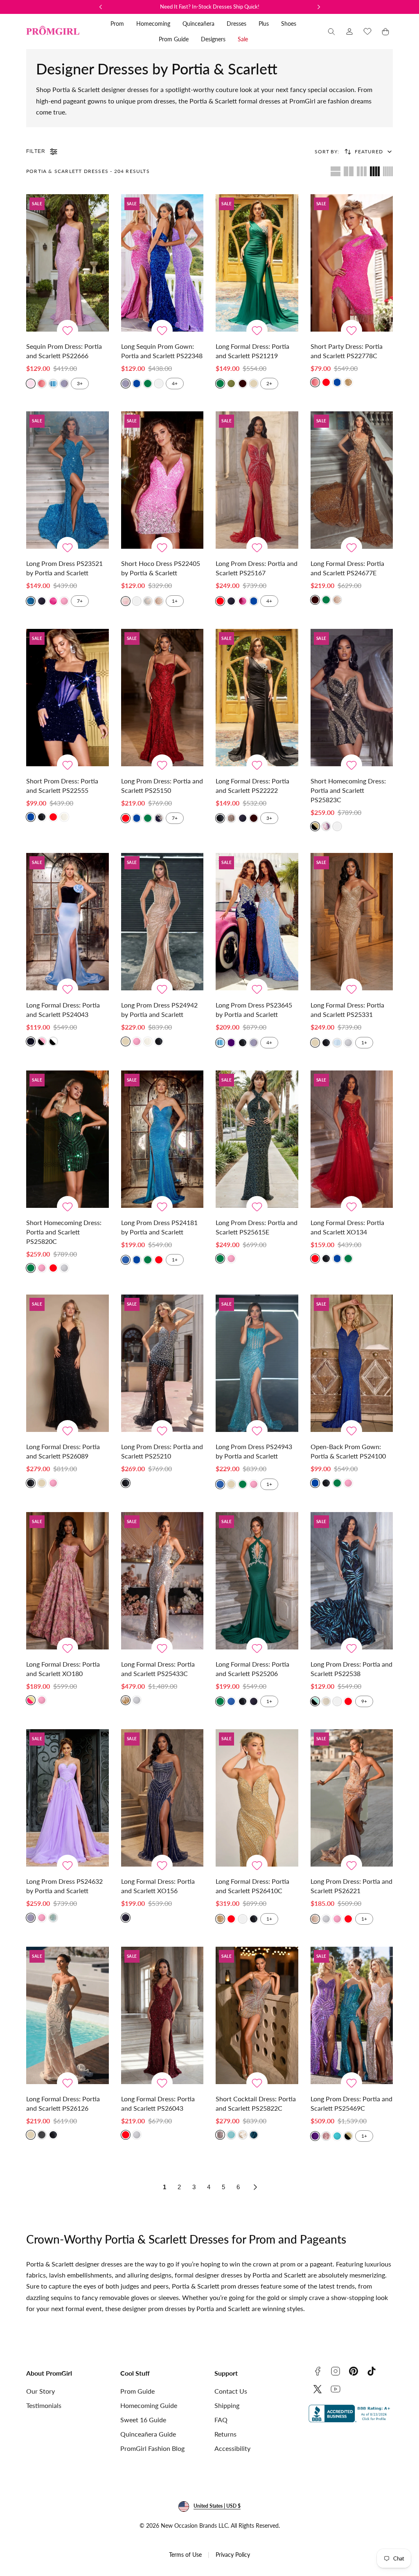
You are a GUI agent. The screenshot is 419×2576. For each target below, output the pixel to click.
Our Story (41, 2391)
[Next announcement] (319, 7)
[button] (331, 31)
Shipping (227, 2405)
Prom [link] (117, 24)
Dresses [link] (237, 24)
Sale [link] (243, 39)
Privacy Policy (233, 2555)
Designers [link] (213, 39)
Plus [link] (264, 24)
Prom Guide (137, 2391)
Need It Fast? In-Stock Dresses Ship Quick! (210, 7)
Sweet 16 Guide (143, 2420)
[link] (349, 31)
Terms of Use (185, 2555)
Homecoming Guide (149, 2405)
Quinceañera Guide (148, 2434)
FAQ (221, 2420)
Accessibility (232, 2448)
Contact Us (231, 2391)
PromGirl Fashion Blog (152, 2448)
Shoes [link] (289, 24)
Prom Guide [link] (174, 39)
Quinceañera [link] (198, 24)
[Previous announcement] (101, 7)
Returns (225, 2434)
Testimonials (44, 2405)
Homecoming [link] (153, 24)
